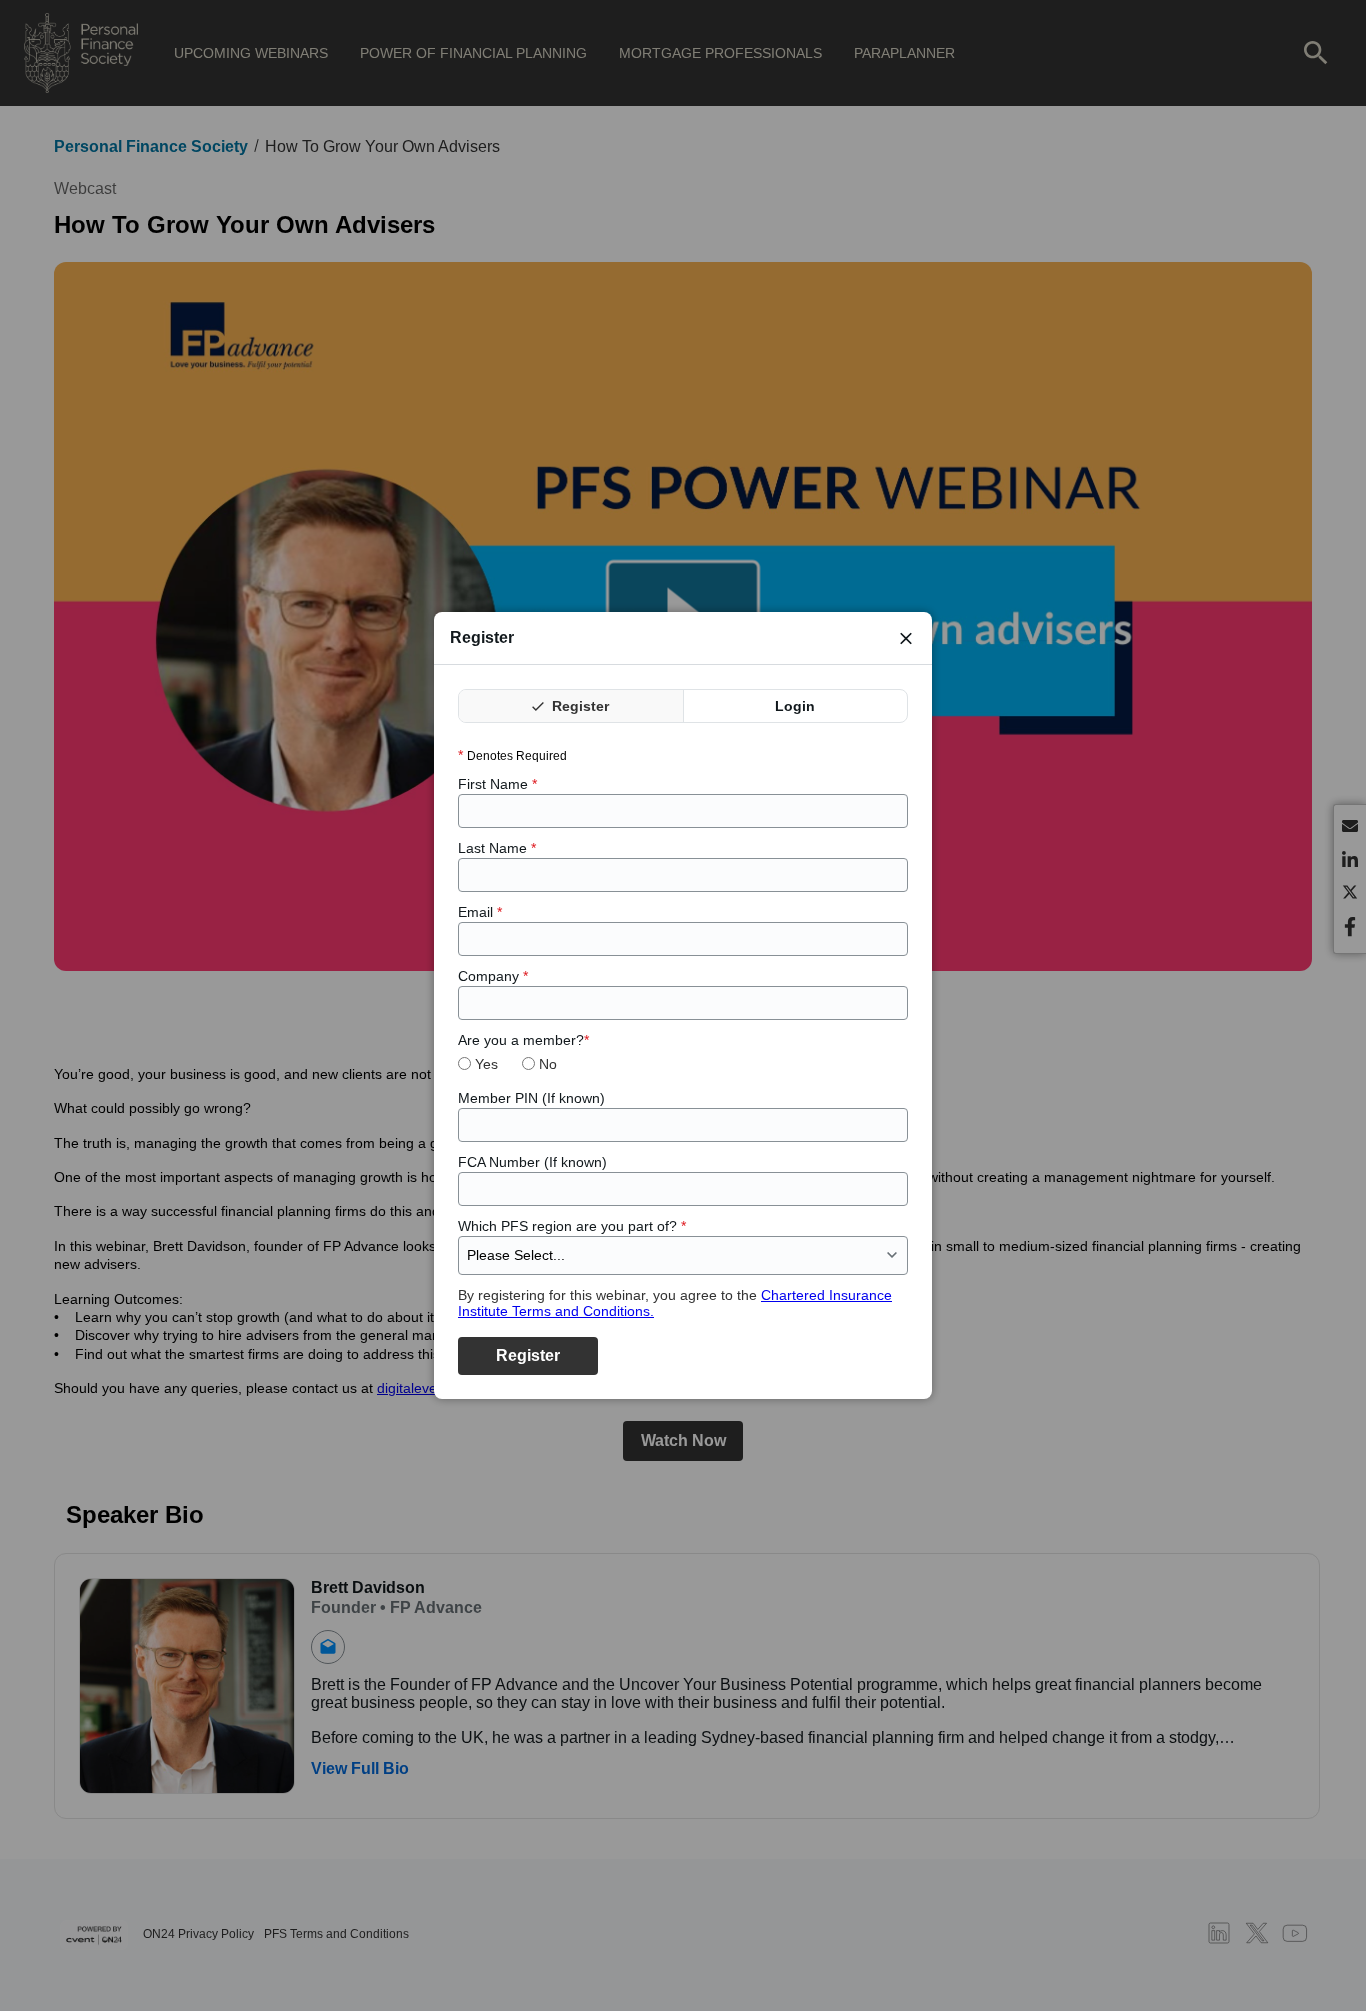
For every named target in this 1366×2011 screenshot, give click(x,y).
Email (480, 912)
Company (493, 976)
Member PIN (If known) (531, 1098)
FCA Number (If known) (532, 1162)
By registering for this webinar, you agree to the (675, 1303)
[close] (906, 638)
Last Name (497, 848)
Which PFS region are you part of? (572, 1226)
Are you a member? (523, 1040)
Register (578, 706)
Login (795, 706)
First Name (497, 784)
